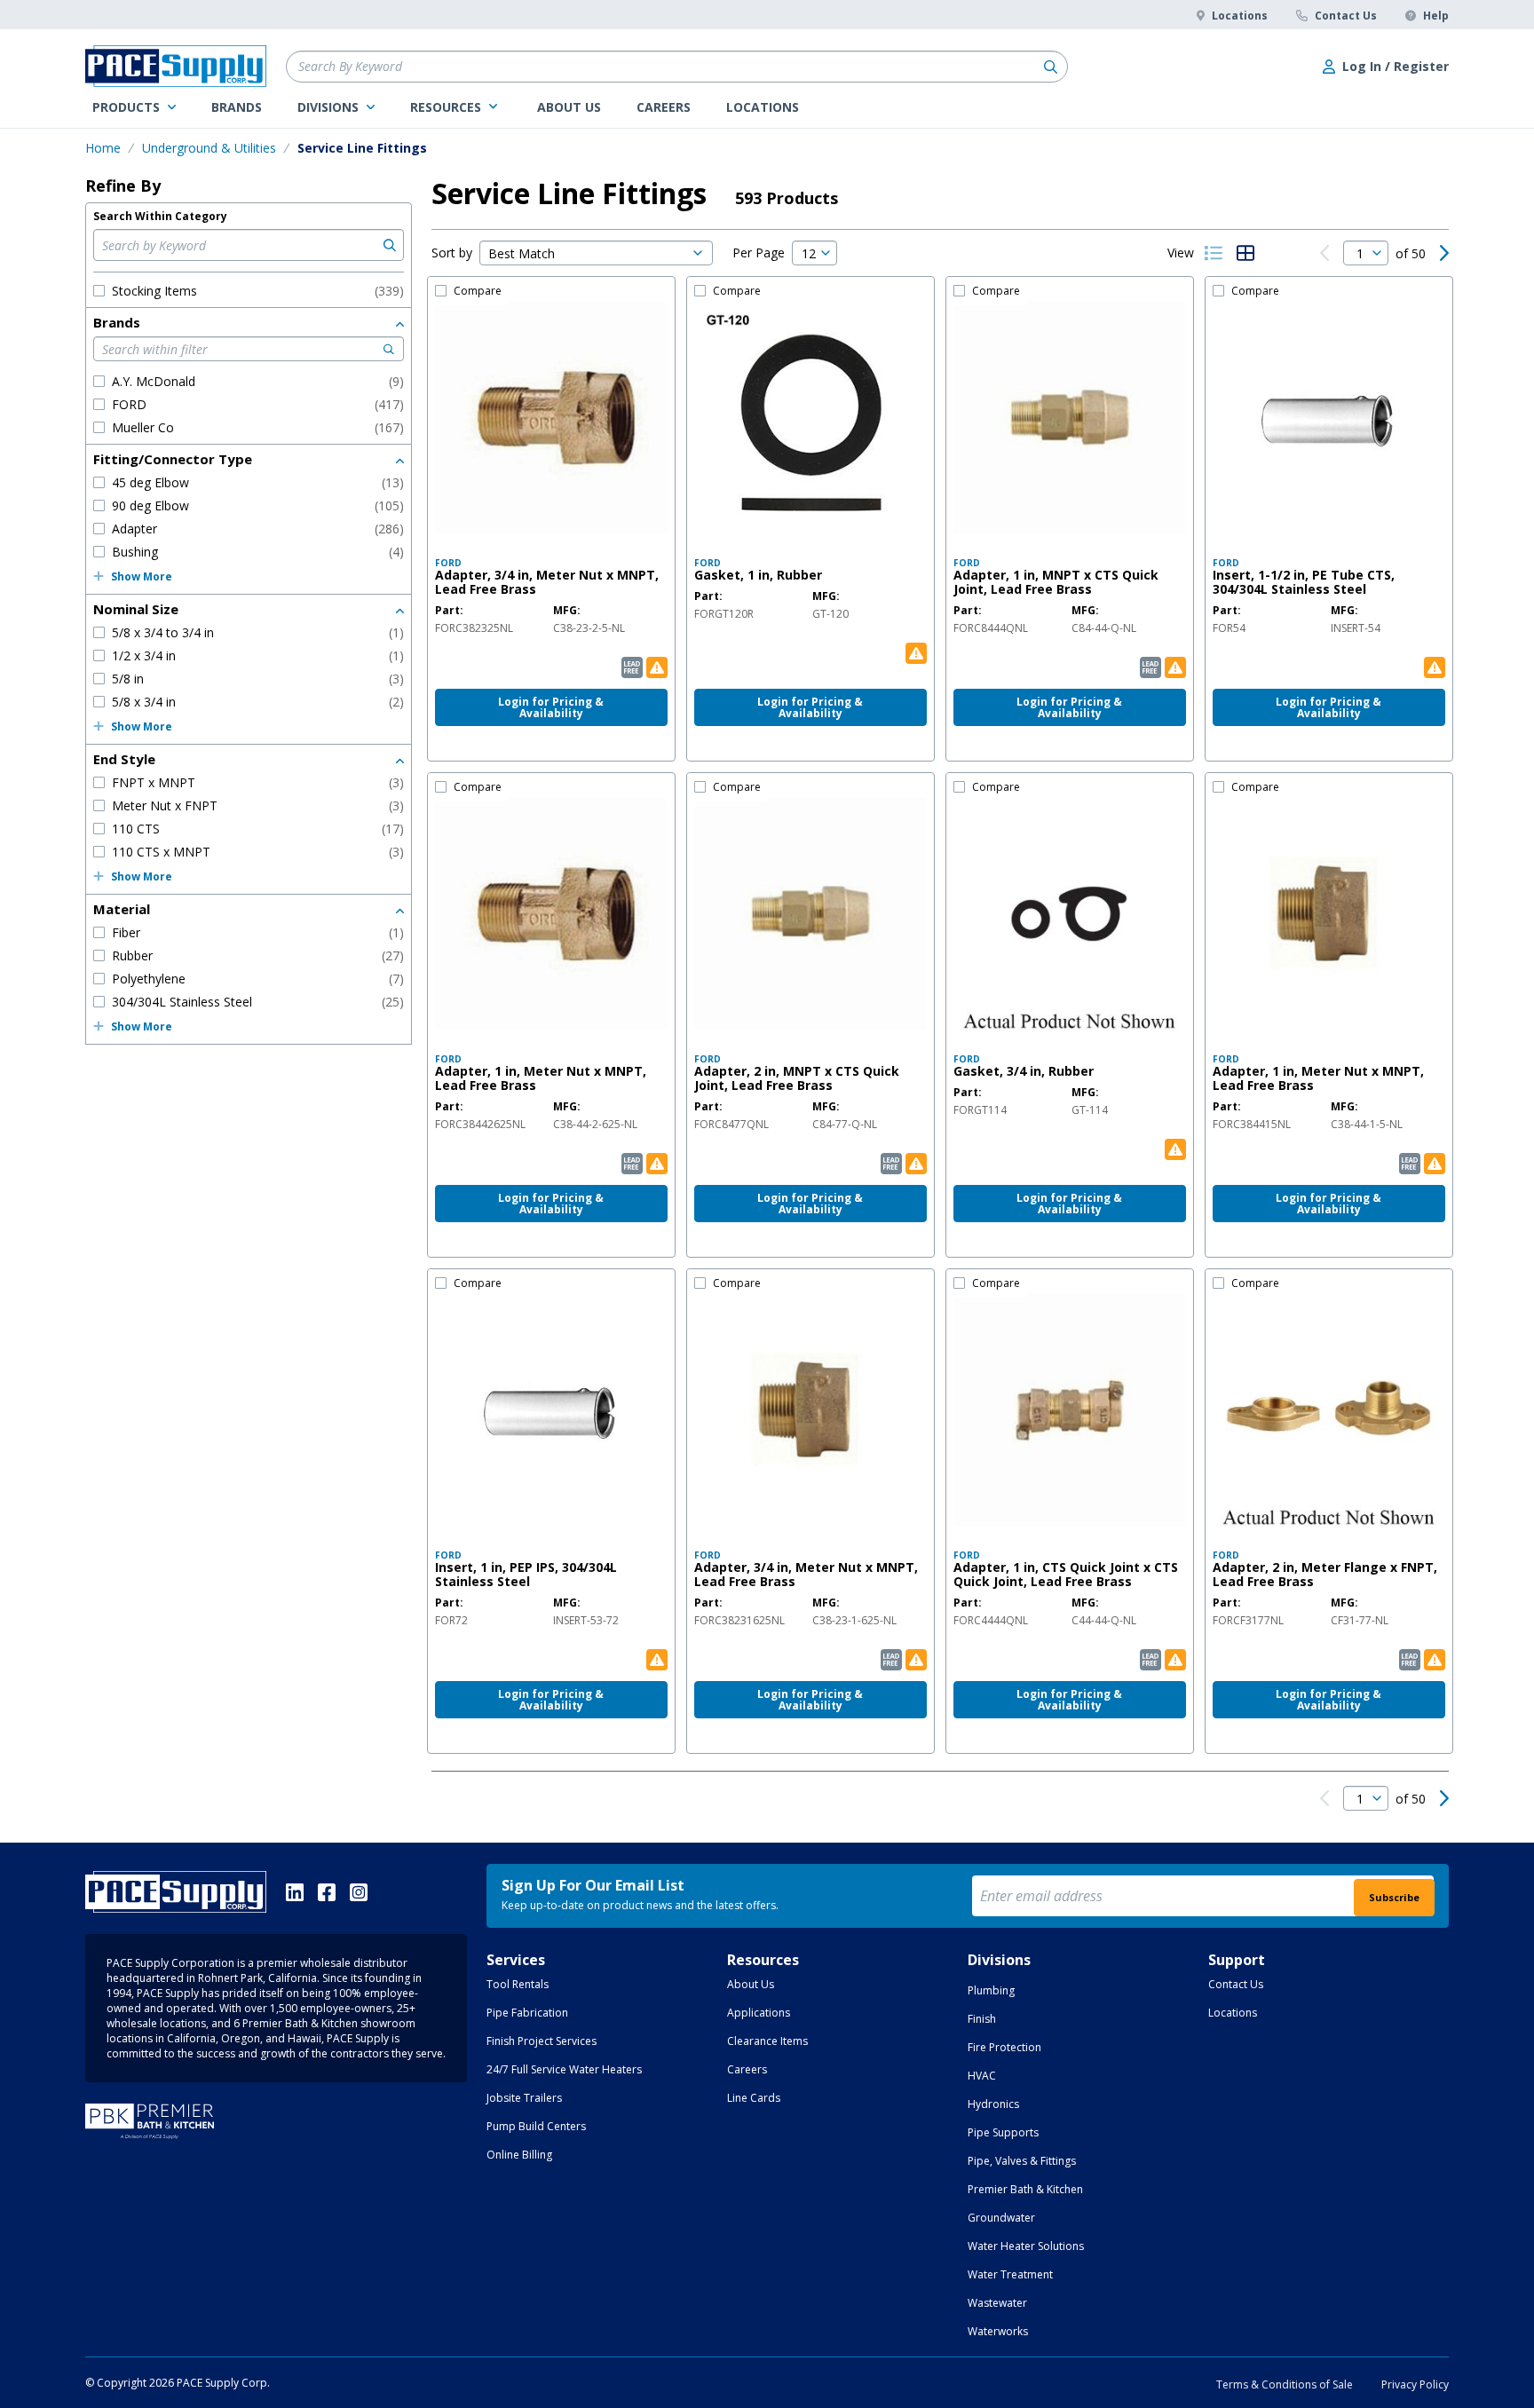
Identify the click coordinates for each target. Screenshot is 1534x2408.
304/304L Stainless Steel (258, 1002)
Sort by (452, 253)
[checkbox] (99, 291)
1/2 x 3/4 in (258, 655)
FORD (258, 404)
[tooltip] (474, 628)
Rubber (258, 955)
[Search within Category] (388, 245)
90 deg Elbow (258, 505)
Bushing (258, 552)
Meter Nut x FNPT (258, 805)
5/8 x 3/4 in (258, 702)
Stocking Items (258, 291)
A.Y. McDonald (258, 381)
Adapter (258, 529)
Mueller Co (258, 427)
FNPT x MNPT (258, 782)
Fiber (258, 932)
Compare (478, 291)
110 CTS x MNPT (258, 852)
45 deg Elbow (258, 482)
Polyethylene (258, 979)
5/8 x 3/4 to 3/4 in (258, 632)
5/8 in (258, 679)
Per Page (759, 253)
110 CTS (258, 829)
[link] (134, 107)
